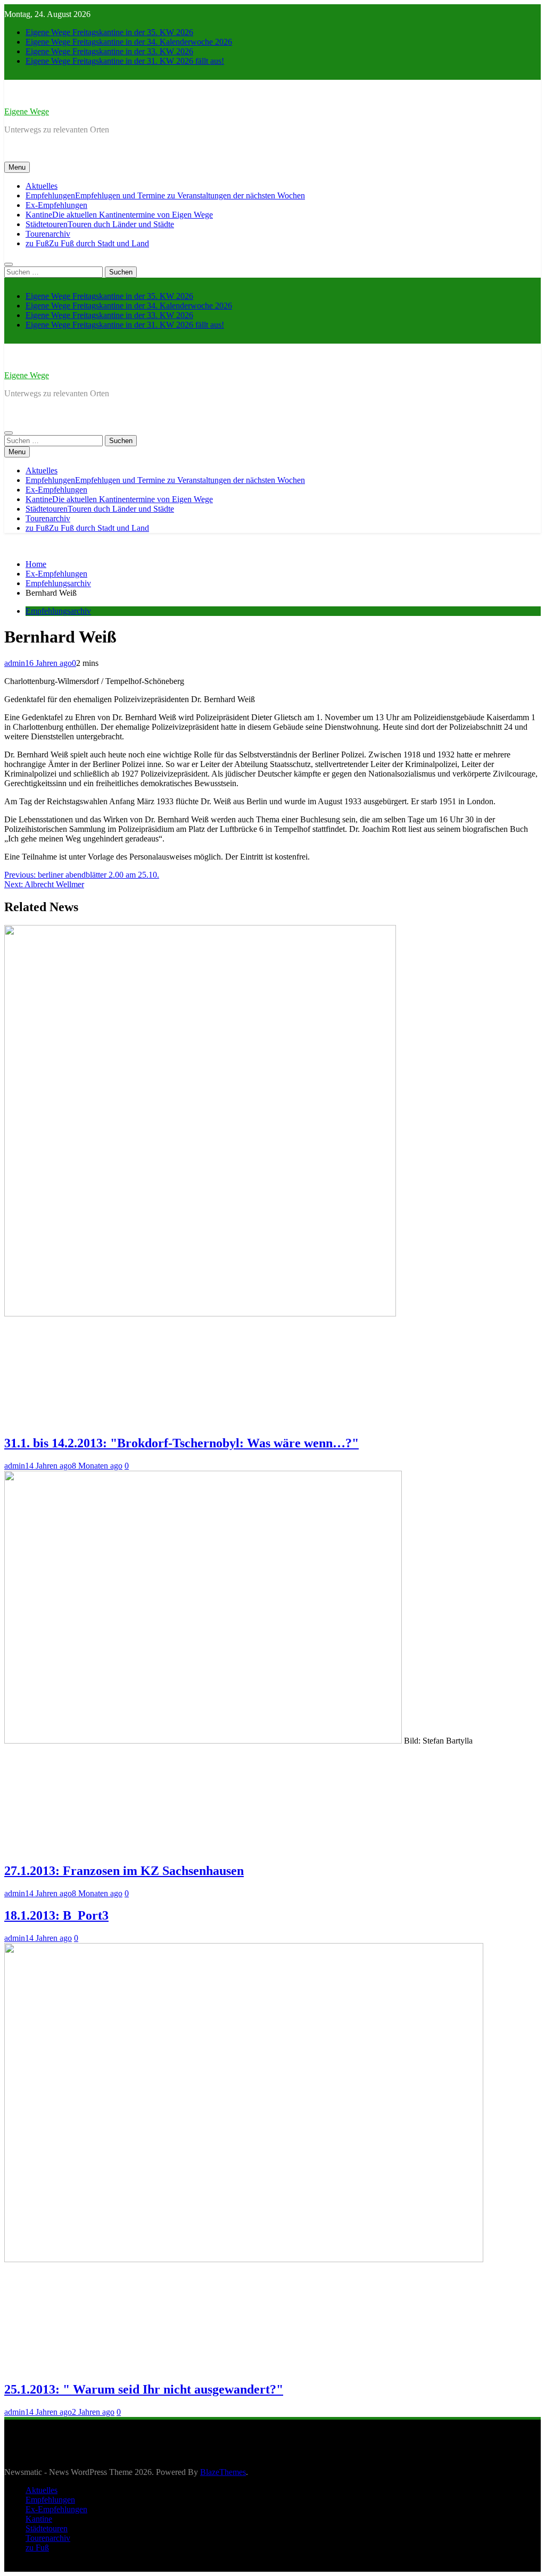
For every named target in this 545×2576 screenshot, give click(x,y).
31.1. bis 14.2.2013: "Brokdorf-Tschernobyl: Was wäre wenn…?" (181, 1443)
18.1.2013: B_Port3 (56, 1915)
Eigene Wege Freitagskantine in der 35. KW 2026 (109, 32)
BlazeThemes (223, 2472)
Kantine (119, 215)
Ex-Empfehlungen (56, 205)
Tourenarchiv (48, 234)
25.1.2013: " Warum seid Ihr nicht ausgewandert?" (144, 2389)
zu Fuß (87, 243)
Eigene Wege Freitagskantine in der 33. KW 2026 (109, 51)
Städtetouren (100, 224)
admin (15, 663)
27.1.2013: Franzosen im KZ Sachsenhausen (124, 1871)
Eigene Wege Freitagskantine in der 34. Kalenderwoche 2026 (129, 42)
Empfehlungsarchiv (58, 611)
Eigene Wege (27, 111)
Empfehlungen (165, 195)
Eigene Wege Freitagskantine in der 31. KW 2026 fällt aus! (125, 61)
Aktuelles (42, 186)
